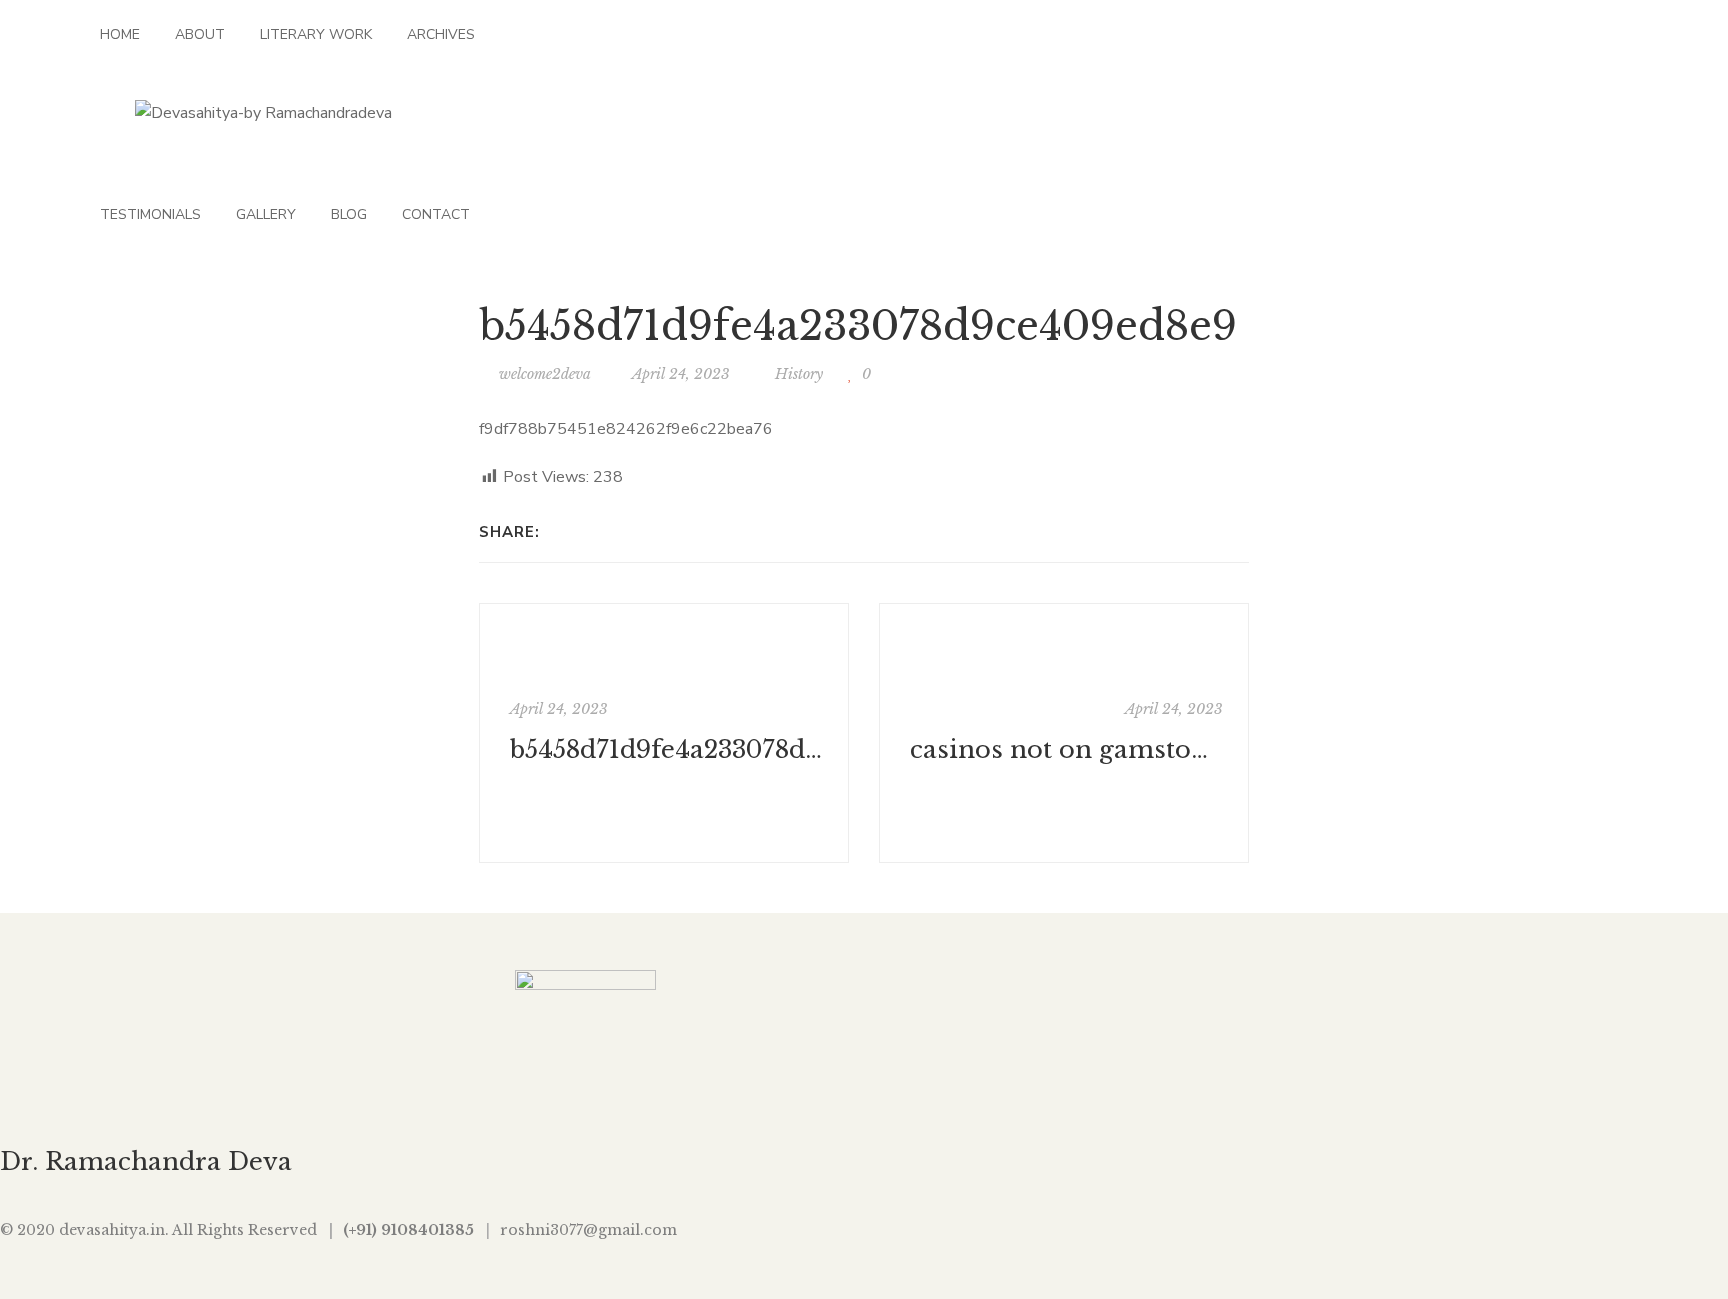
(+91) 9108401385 (408, 1230)
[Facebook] (560, 532)
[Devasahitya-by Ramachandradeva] (263, 113)
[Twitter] (586, 532)
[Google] (612, 532)
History (799, 374)
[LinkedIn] (638, 532)
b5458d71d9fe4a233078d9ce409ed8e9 (666, 749)
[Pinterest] (690, 532)
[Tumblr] (664, 532)
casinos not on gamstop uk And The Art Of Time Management (1066, 749)
